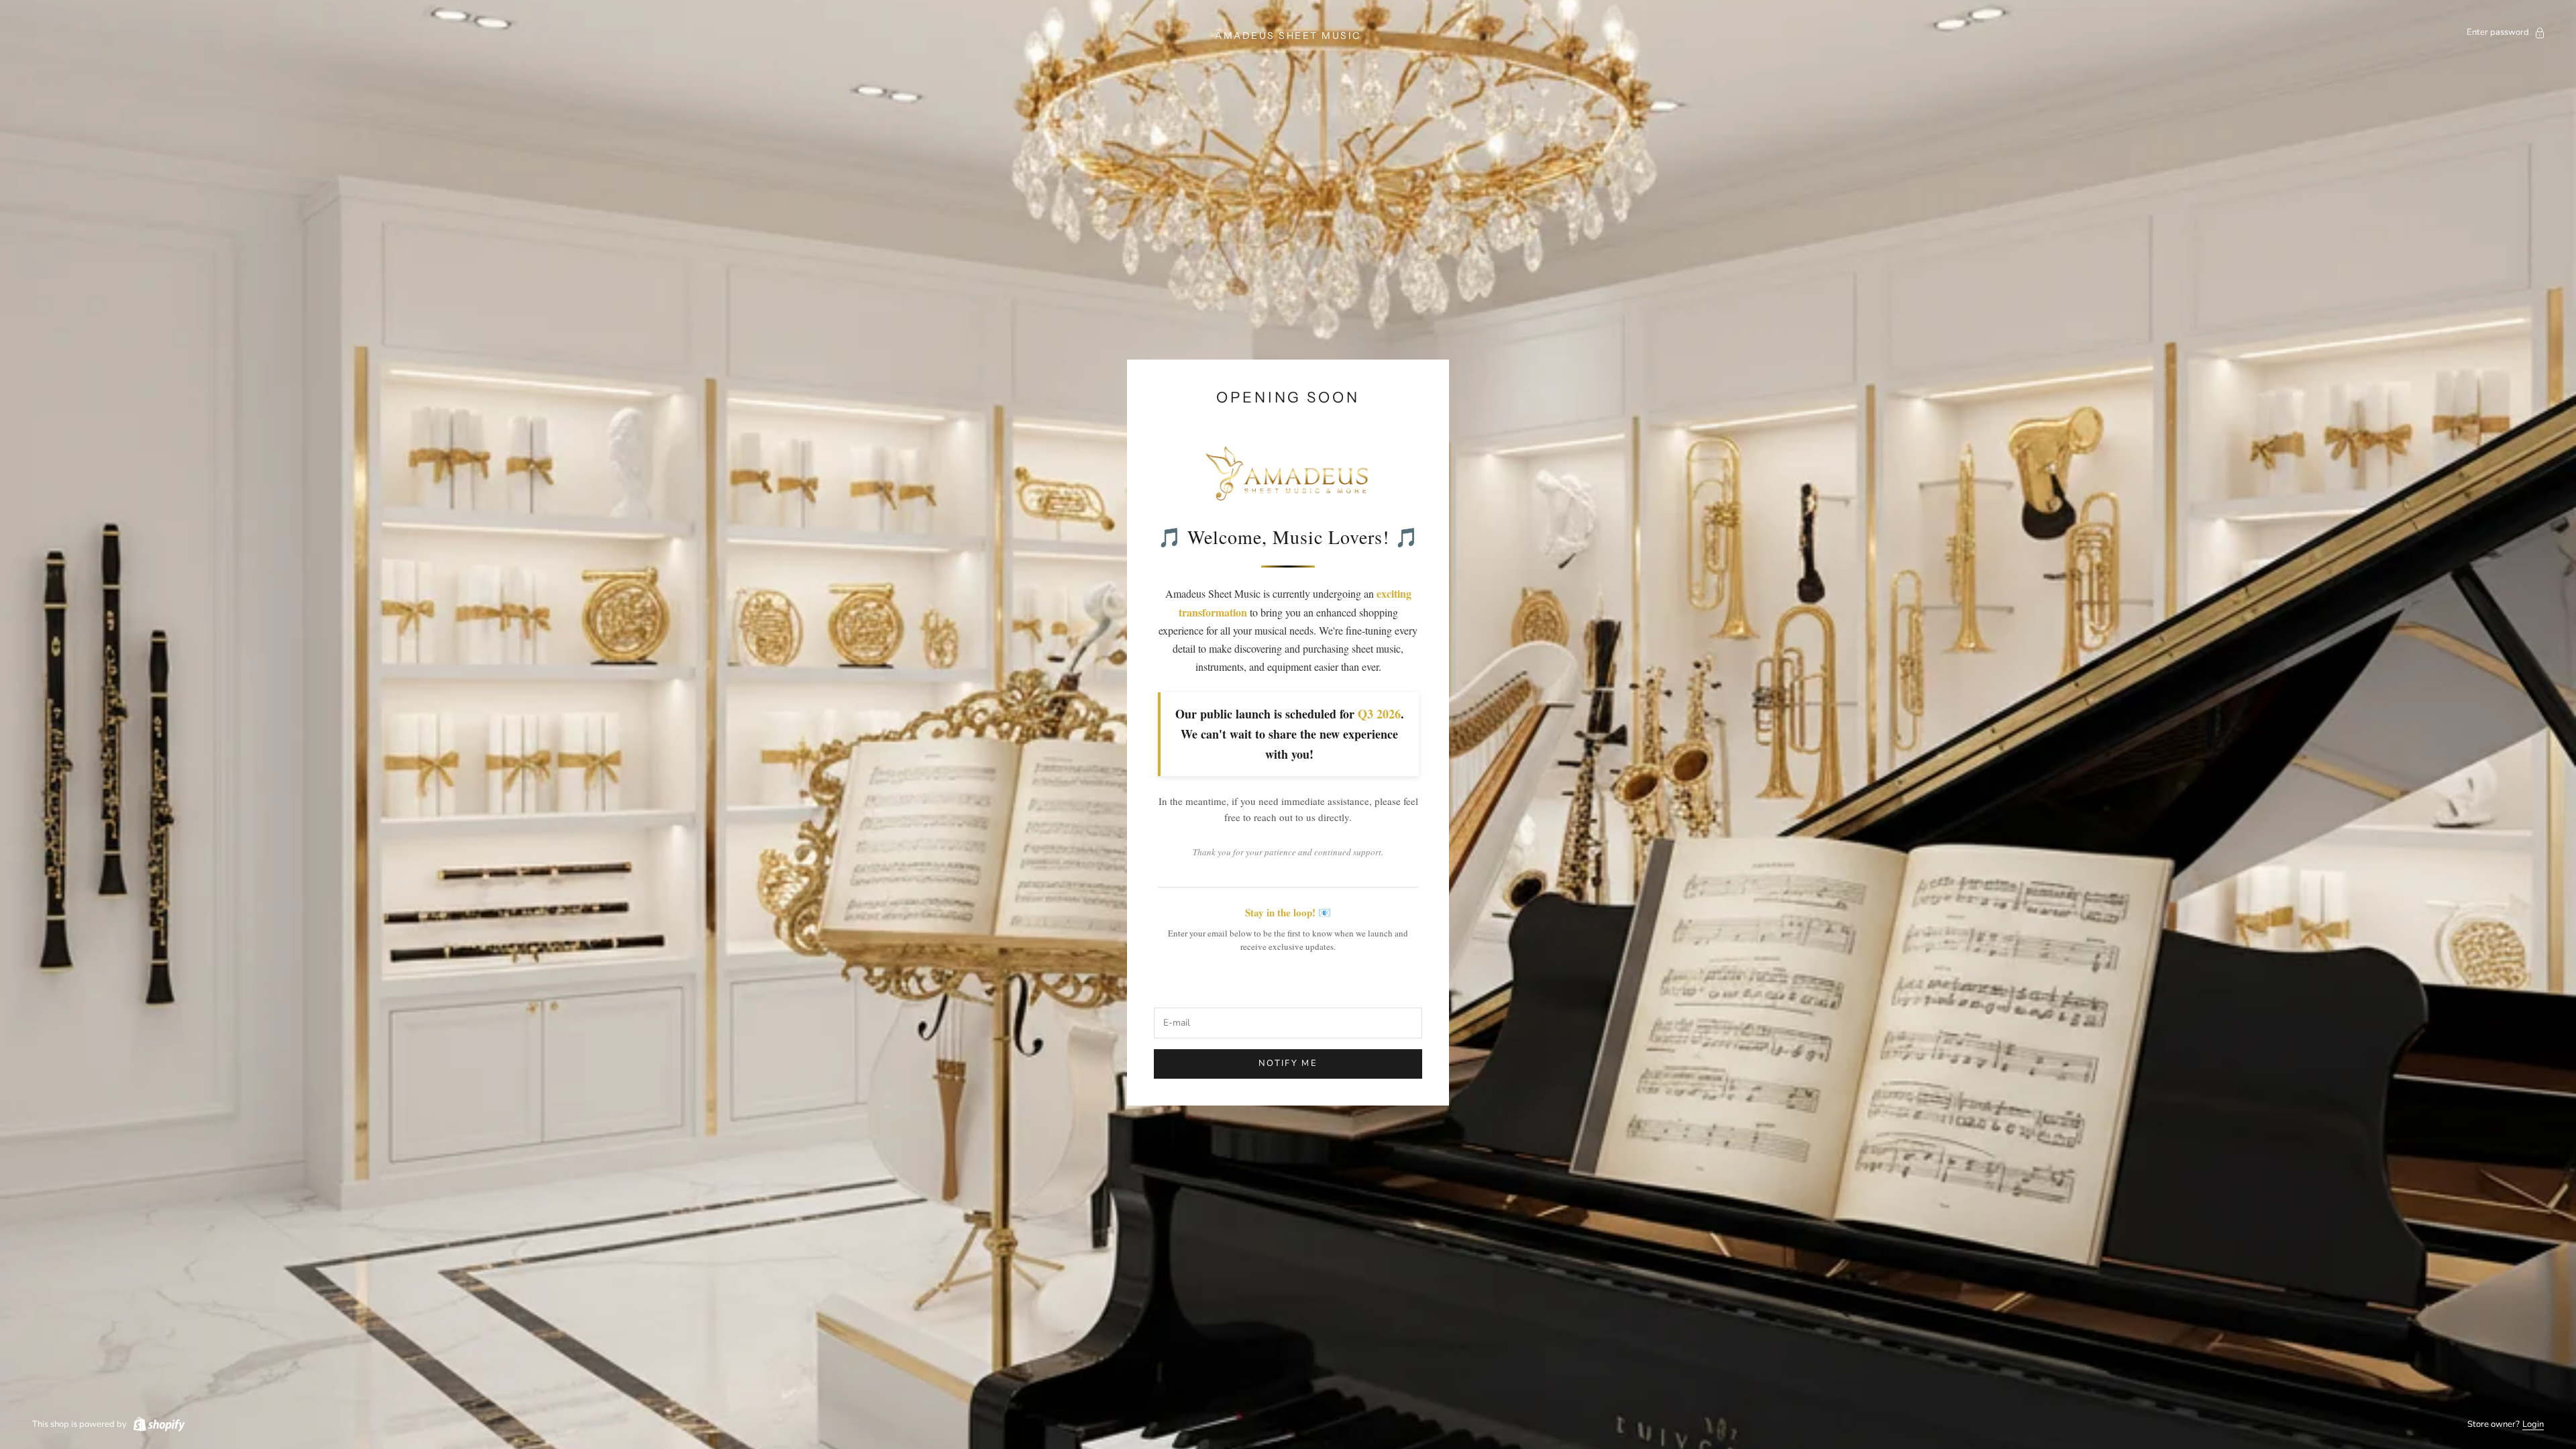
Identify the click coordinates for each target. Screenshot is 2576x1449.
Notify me (1288, 1063)
